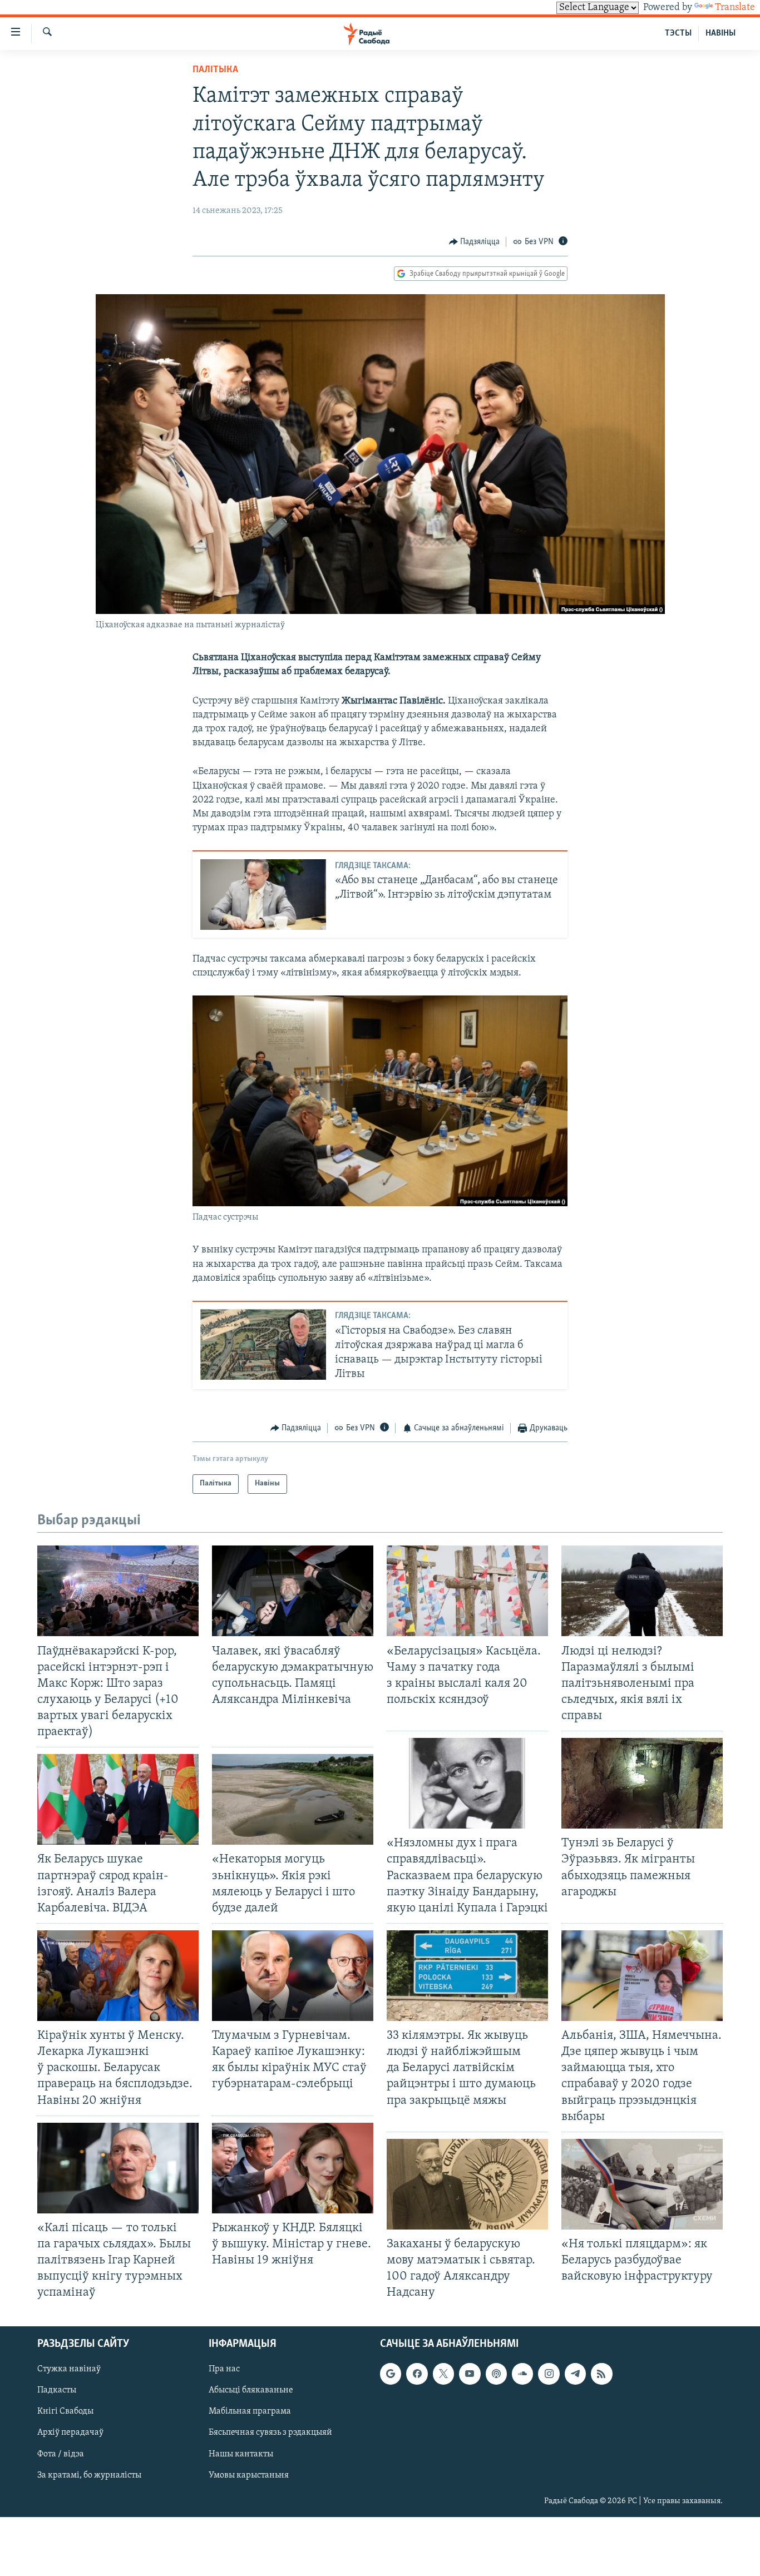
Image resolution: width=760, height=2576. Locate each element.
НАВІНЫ (720, 33)
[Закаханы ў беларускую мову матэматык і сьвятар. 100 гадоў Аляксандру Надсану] (467, 2184)
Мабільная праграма (250, 2412)
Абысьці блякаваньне (251, 2391)
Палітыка (215, 70)
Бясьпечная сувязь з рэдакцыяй (270, 2433)
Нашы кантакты (241, 2454)
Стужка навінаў (69, 2370)
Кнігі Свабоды (65, 2412)
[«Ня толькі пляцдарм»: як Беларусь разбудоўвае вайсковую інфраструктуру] (642, 2184)
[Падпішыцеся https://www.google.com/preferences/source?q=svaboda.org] (391, 2374)
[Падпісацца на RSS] (601, 2374)
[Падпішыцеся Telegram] (575, 2374)
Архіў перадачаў (70, 2433)
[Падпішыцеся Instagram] (549, 2374)
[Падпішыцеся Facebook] (417, 2374)
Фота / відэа (61, 2454)
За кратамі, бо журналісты (89, 2475)
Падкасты (57, 2391)
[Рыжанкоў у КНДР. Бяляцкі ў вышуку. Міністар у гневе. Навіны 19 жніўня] (293, 2168)
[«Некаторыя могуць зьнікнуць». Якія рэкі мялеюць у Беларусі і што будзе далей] (293, 1799)
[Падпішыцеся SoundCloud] (522, 2374)
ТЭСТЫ (678, 33)
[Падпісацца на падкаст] (496, 2374)
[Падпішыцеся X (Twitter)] (443, 2374)
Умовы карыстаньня (249, 2475)
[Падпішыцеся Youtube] (470, 2374)
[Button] (475, 242)
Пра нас (224, 2370)
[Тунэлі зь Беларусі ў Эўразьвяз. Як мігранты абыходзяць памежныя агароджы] (642, 1783)
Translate (735, 8)
